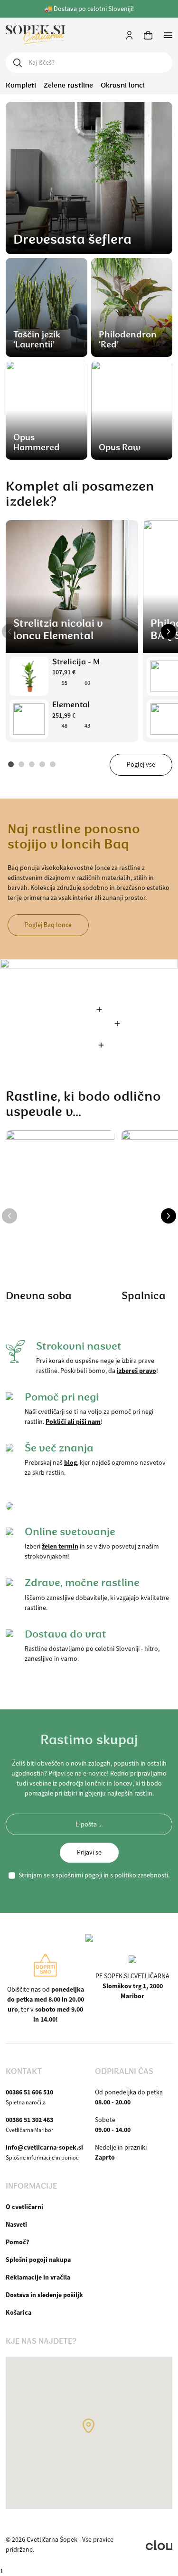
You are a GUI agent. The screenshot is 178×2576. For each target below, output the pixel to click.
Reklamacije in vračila (38, 2277)
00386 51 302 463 (29, 2120)
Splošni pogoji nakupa (38, 2260)
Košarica (19, 2312)
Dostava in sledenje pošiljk (44, 2295)
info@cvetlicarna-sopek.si (44, 2147)
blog (70, 1462)
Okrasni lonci (123, 85)
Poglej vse (141, 765)
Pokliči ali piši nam (73, 1421)
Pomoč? (17, 2242)
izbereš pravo (136, 1371)
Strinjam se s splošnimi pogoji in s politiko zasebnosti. (94, 1875)
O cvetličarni (24, 2207)
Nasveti (16, 2224)
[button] (9, 632)
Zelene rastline (68, 85)
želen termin (60, 1546)
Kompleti (21, 85)
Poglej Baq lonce (48, 925)
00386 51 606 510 (29, 2092)
